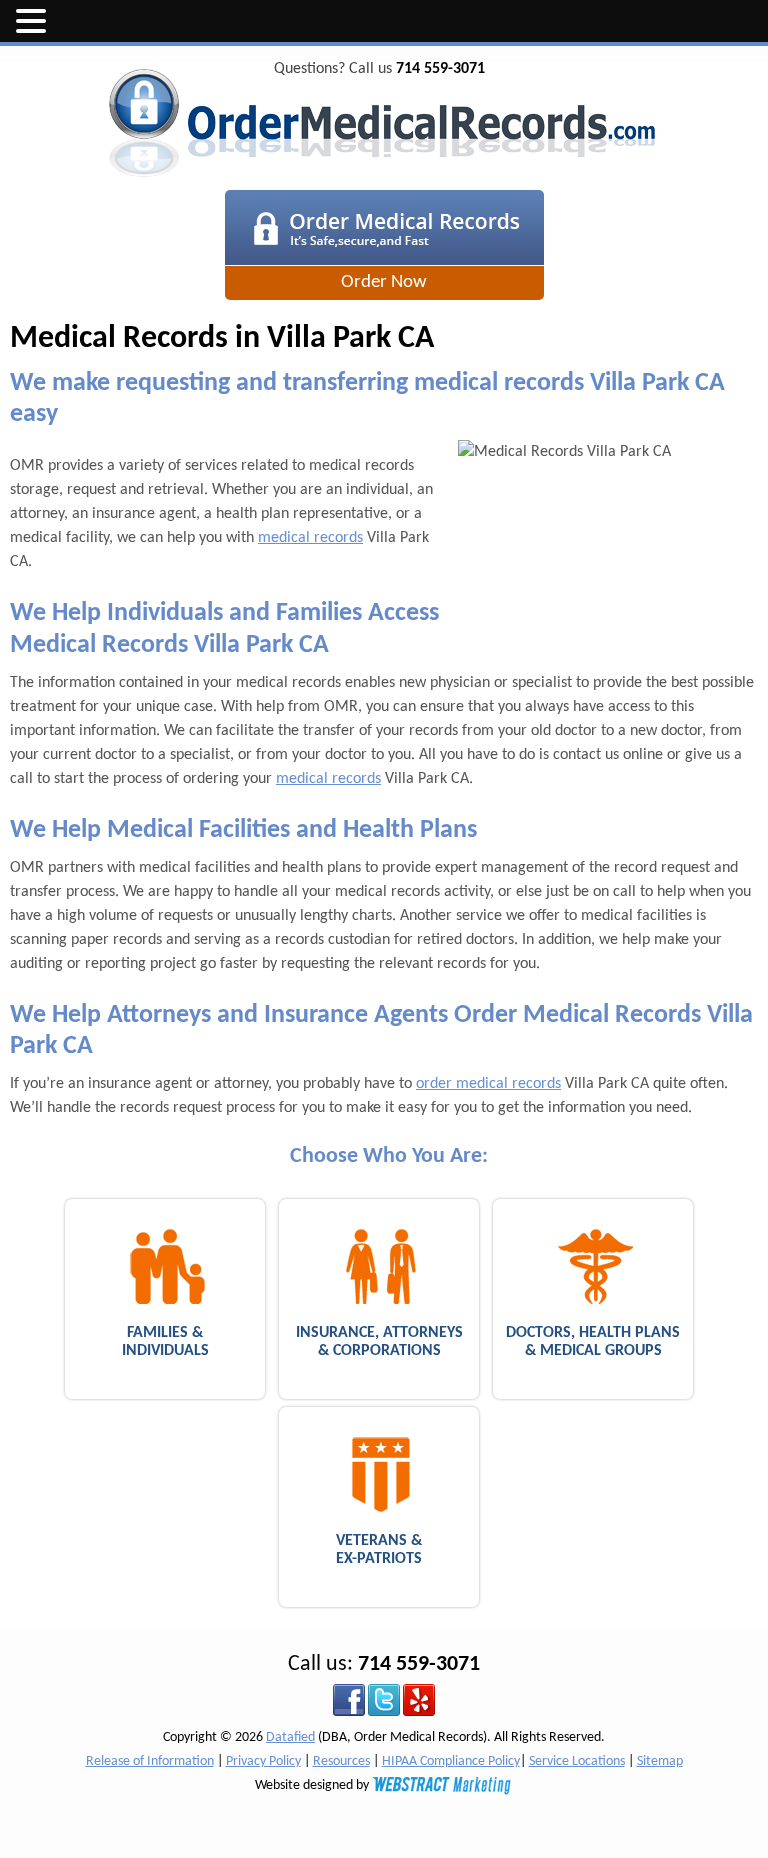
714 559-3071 (440, 69)
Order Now (384, 282)
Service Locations (577, 1761)
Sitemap (660, 1761)
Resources (341, 1761)
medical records (310, 538)
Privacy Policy (263, 1761)
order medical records (488, 1084)
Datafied (290, 1737)
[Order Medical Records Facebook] (349, 1700)
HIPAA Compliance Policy (451, 1761)
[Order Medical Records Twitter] (384, 1700)
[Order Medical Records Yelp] (419, 1700)
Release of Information (150, 1761)
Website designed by (313, 1785)
